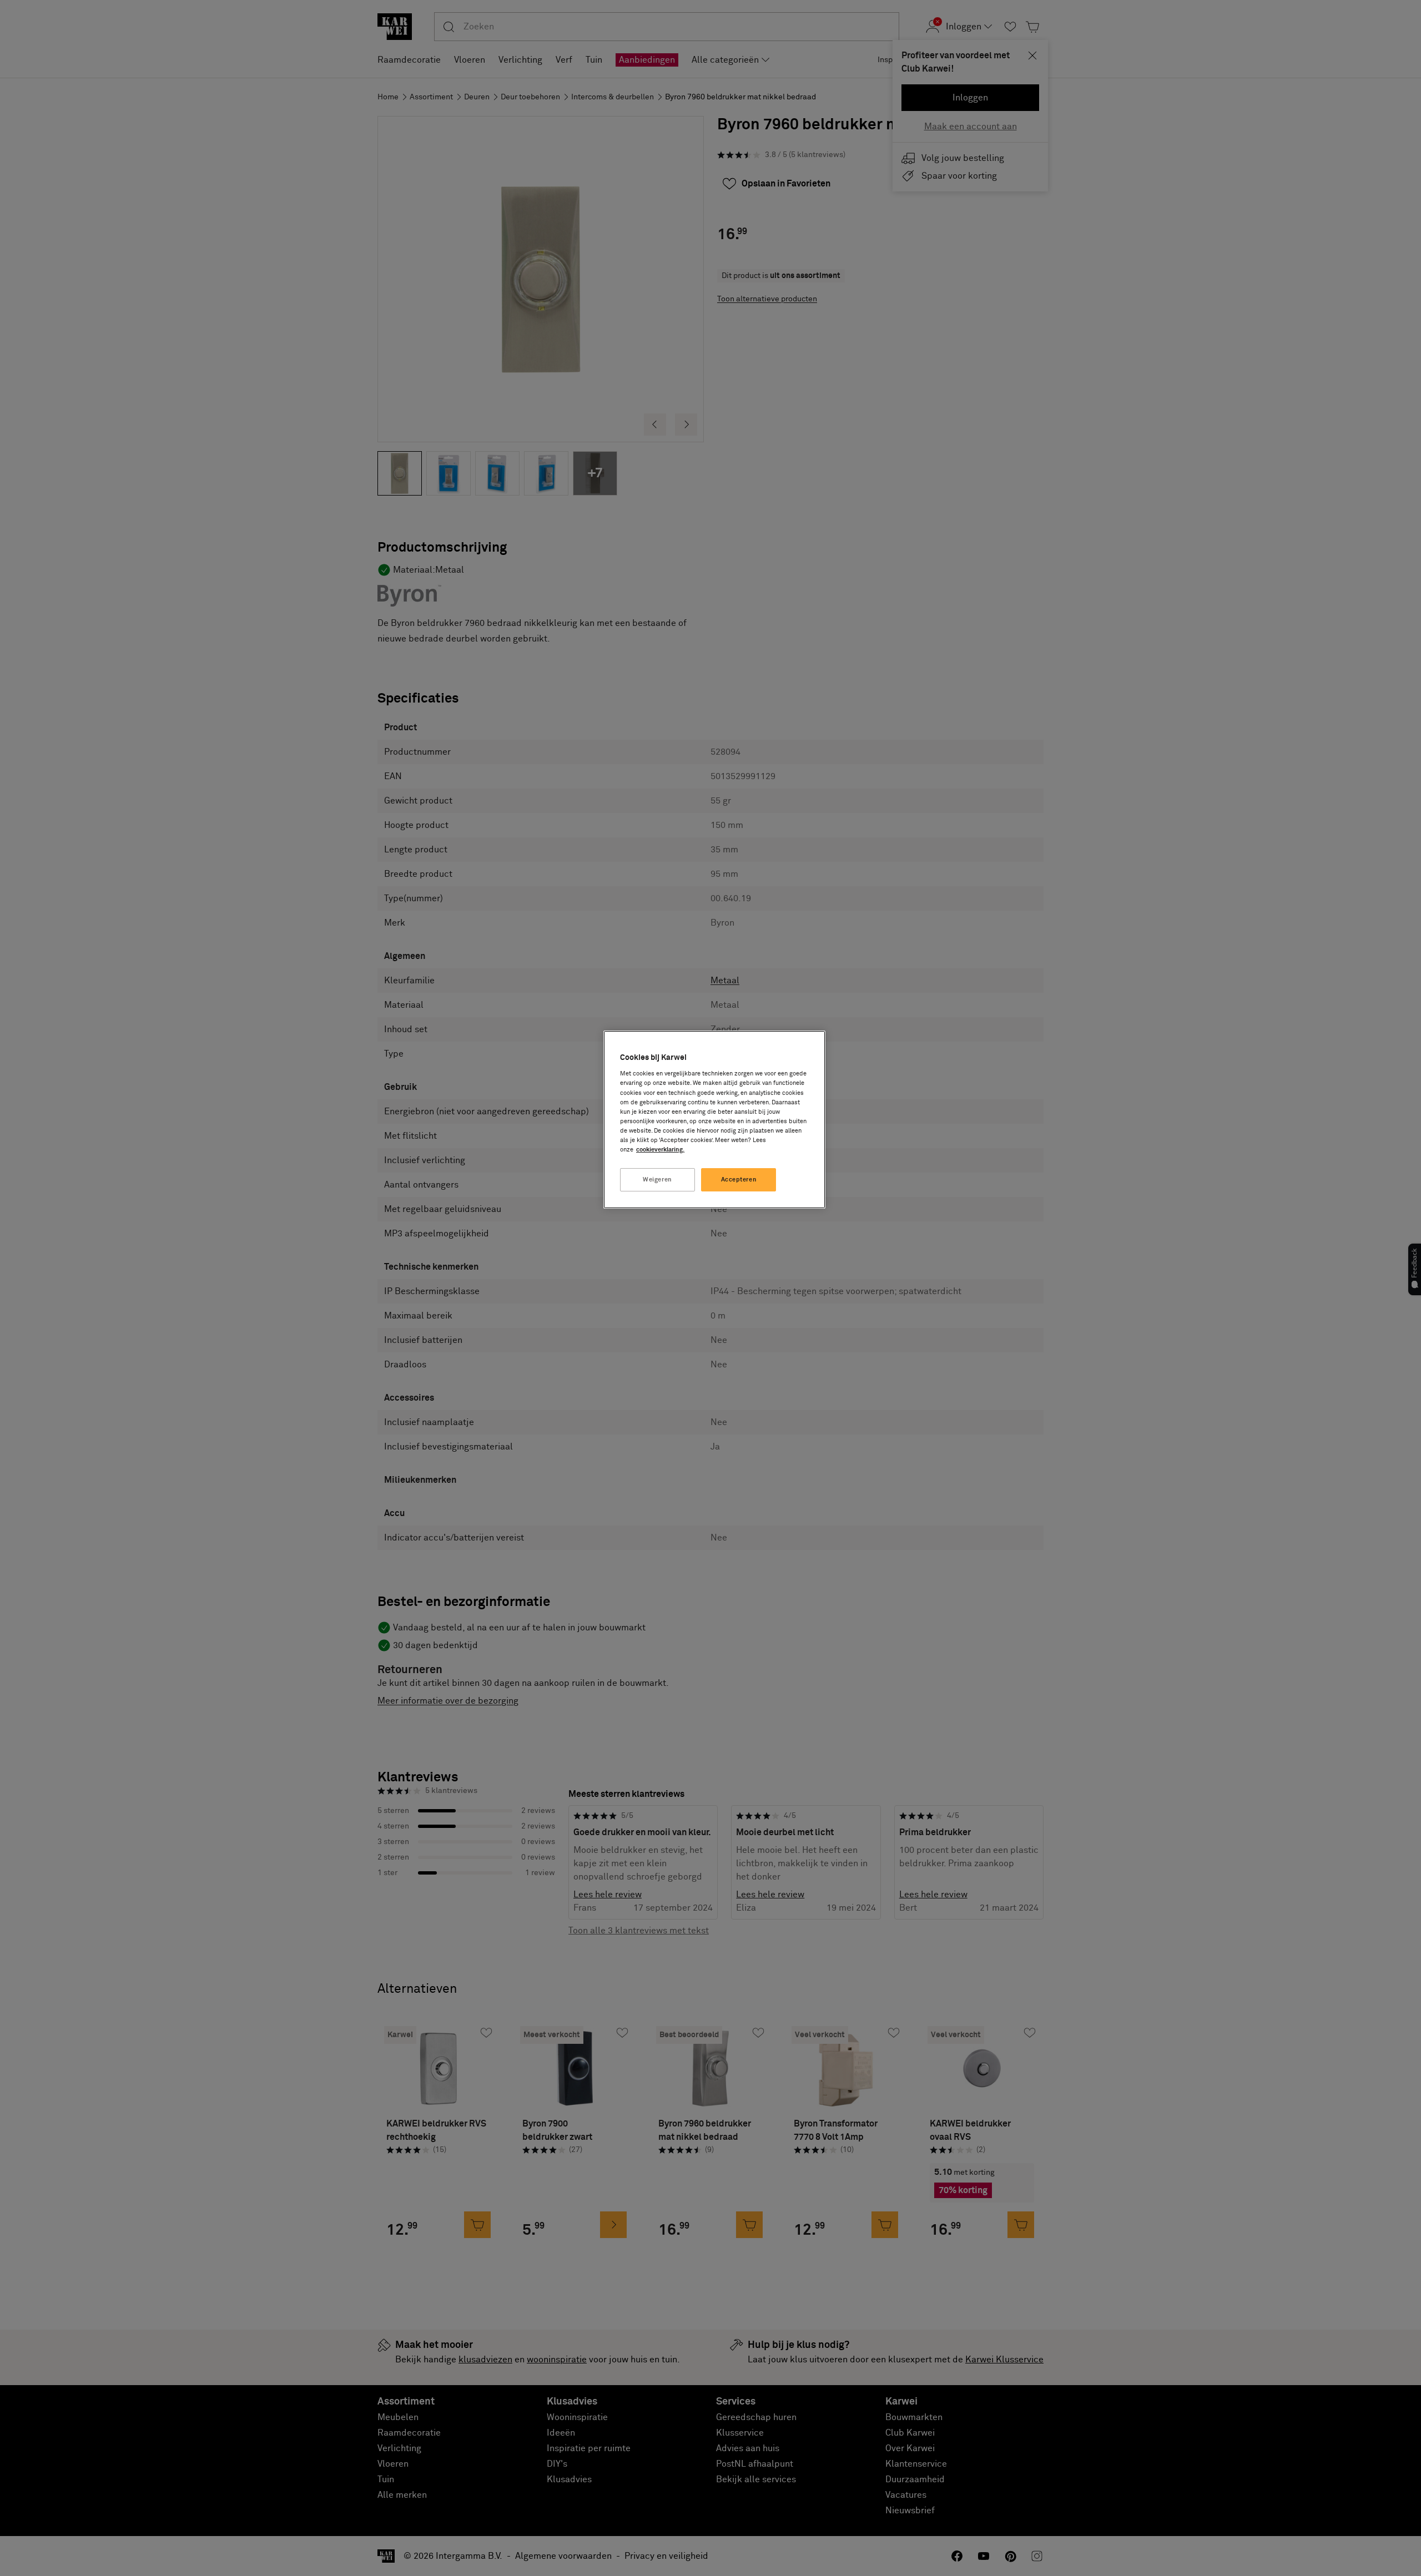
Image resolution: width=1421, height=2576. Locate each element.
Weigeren (657, 1180)
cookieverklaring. (660, 1150)
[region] (714, 1120)
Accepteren (739, 1180)
